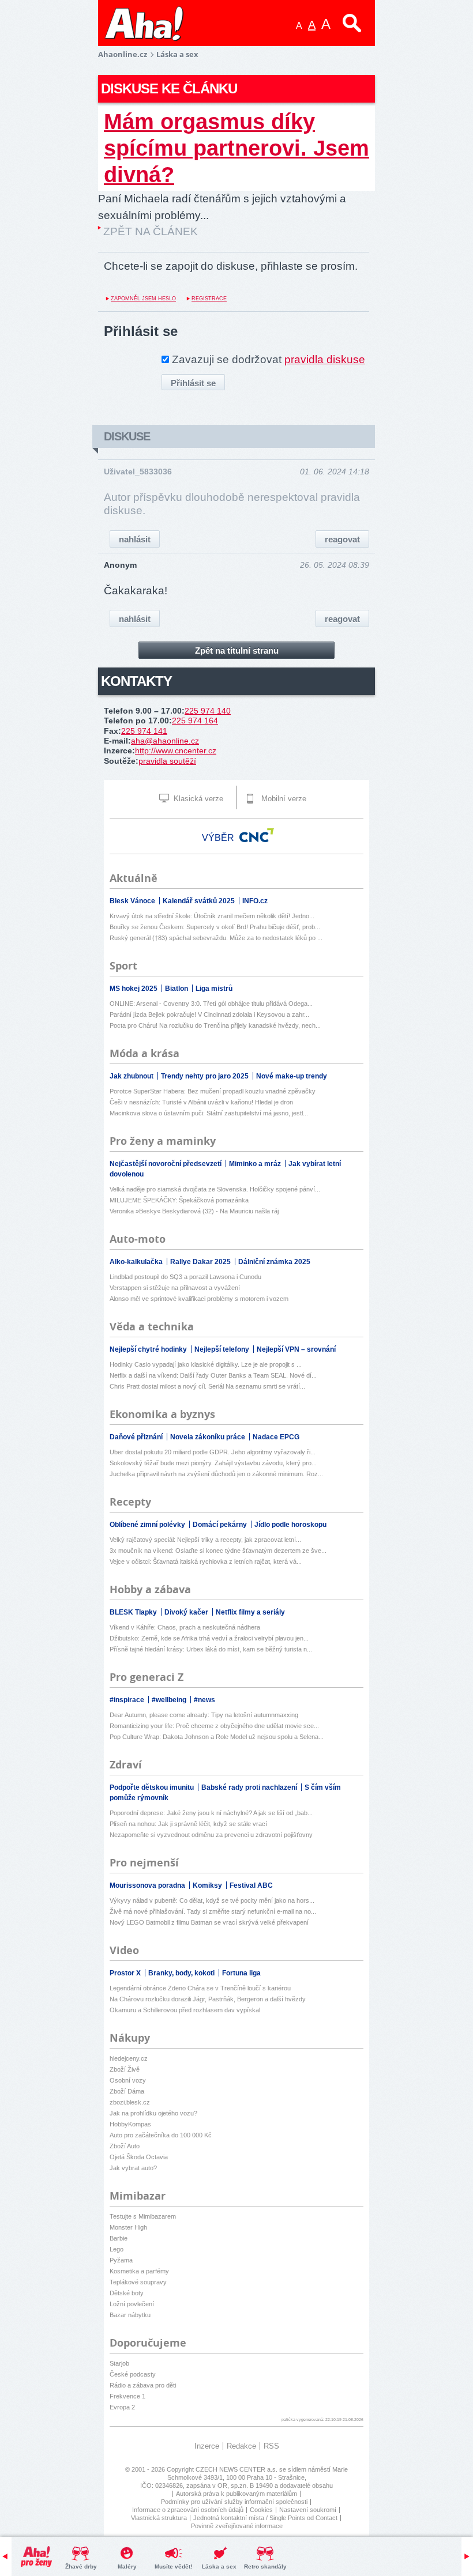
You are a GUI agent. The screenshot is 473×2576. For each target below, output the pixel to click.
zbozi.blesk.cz (130, 2102)
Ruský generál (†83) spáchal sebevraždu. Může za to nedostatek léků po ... (216, 938)
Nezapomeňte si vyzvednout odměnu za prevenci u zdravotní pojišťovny (211, 1835)
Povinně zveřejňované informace (237, 2526)
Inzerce (207, 2446)
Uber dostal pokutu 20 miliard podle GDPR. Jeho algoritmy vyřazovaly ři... (213, 1452)
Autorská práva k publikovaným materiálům (236, 2494)
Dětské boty (127, 2293)
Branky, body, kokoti (182, 1973)
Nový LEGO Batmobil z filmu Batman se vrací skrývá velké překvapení (209, 1922)
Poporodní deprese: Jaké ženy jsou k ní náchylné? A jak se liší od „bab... (211, 1813)
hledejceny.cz (129, 2058)
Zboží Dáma (127, 2091)
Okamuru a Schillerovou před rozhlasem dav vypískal (185, 2010)
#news (204, 1700)
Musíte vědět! (173, 2566)
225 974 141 (144, 731)
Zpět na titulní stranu (237, 650)
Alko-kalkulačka (137, 1262)
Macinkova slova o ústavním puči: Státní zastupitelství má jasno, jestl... (209, 1113)
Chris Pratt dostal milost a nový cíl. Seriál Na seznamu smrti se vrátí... (207, 1386)
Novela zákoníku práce (209, 1437)
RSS (271, 2446)
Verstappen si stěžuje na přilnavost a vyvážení (175, 1288)
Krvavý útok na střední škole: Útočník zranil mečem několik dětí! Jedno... (212, 916)
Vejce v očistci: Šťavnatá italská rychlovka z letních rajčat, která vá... (206, 1562)
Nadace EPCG (276, 1437)
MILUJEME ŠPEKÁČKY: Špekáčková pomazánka (179, 1200)
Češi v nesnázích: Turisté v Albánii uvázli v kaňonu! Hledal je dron (201, 1102)
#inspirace (128, 1700)
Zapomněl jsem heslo (143, 299)
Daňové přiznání (137, 1437)
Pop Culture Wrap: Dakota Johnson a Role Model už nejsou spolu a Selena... (217, 1737)
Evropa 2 (122, 2407)
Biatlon (177, 989)
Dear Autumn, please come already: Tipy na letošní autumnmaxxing (204, 1715)
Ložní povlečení (132, 2304)
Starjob (119, 2363)
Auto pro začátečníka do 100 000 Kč (161, 2135)
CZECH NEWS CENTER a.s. (237, 2469)
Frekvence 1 (127, 2396)
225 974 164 (195, 721)
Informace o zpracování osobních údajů (188, 2510)
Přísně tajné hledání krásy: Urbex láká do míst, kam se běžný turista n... (211, 1649)
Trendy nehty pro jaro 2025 (206, 1076)
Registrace (209, 299)
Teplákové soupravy (138, 2282)
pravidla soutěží (167, 761)
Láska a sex (219, 2566)
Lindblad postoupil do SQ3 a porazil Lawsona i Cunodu (185, 1277)
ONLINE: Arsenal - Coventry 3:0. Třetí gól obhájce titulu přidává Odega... (211, 1004)
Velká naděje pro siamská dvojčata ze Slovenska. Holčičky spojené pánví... (215, 1189)
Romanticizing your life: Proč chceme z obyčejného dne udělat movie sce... (214, 1726)
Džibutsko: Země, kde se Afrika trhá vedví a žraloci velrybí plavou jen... (209, 1638)
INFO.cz (255, 901)
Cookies (261, 2510)
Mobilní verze (283, 799)
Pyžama (121, 2260)
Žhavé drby (81, 2566)
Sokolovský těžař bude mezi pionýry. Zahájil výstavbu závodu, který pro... (213, 1463)
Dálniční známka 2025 (274, 1262)
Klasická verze (197, 799)
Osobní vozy (128, 2080)
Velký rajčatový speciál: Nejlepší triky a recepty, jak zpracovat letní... (205, 1540)
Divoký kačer (187, 1612)
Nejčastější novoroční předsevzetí (166, 1164)
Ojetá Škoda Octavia (139, 2157)
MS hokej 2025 (134, 989)
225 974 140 (208, 711)
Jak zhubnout (132, 1076)
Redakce (241, 2446)
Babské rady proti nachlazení (250, 1787)
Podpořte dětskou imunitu (153, 1787)
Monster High (128, 2227)
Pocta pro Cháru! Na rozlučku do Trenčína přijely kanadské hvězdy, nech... (215, 1025)
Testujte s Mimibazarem (143, 2216)
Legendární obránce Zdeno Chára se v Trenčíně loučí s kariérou (200, 1988)
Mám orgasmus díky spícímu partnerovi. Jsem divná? (236, 148)
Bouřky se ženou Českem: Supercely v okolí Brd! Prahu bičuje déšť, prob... (215, 927)
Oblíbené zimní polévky (148, 1525)
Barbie (119, 2238)
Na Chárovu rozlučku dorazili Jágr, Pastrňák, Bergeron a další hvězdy (208, 1999)
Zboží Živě (125, 2069)
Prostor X (126, 1973)
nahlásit (135, 539)
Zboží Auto (125, 2146)
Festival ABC (251, 1885)
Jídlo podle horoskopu (290, 1525)
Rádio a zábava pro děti (143, 2385)
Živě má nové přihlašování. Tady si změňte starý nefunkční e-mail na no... (213, 1911)
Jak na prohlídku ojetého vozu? (153, 2113)
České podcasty (133, 2374)
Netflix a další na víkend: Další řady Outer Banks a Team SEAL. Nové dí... (213, 1375)
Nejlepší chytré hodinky (149, 1349)
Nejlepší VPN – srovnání (296, 1349)
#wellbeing (170, 1700)
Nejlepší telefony (223, 1349)
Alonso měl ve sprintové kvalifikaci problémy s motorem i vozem (199, 1299)
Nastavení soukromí (308, 2510)
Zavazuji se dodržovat (269, 359)
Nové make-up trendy (292, 1076)
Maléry (127, 2566)
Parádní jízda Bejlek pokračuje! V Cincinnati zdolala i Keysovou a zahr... (209, 1014)
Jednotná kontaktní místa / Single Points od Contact (265, 2518)
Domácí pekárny (221, 1525)
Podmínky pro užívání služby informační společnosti (234, 2502)
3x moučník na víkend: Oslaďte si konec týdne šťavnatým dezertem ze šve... (218, 1551)
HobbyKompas (130, 2124)
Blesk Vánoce (133, 901)
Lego (117, 2249)
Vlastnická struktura (159, 2518)
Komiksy (208, 1885)
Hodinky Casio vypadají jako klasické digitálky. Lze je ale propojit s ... (206, 1364)
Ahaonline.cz (123, 54)
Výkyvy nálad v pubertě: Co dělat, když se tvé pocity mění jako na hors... (212, 1900)
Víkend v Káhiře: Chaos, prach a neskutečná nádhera (185, 1627)
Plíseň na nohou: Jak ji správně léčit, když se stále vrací (188, 1824)
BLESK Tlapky (134, 1612)
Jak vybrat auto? (133, 2168)
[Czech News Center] (257, 835)
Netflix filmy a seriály (250, 1612)
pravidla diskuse (325, 359)
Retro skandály (265, 2566)
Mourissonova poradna (148, 1885)
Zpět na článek (151, 231)
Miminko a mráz (256, 1164)
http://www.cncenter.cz (176, 750)
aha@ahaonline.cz (165, 741)
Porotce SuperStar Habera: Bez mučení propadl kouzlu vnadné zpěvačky (213, 1091)
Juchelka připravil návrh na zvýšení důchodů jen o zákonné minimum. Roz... (216, 1474)
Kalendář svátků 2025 (200, 901)
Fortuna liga (241, 1973)
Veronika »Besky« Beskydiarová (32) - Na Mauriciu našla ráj (194, 1211)
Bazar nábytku (130, 2315)
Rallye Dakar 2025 (201, 1262)
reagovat (342, 539)
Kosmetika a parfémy (139, 2271)
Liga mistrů (214, 989)
